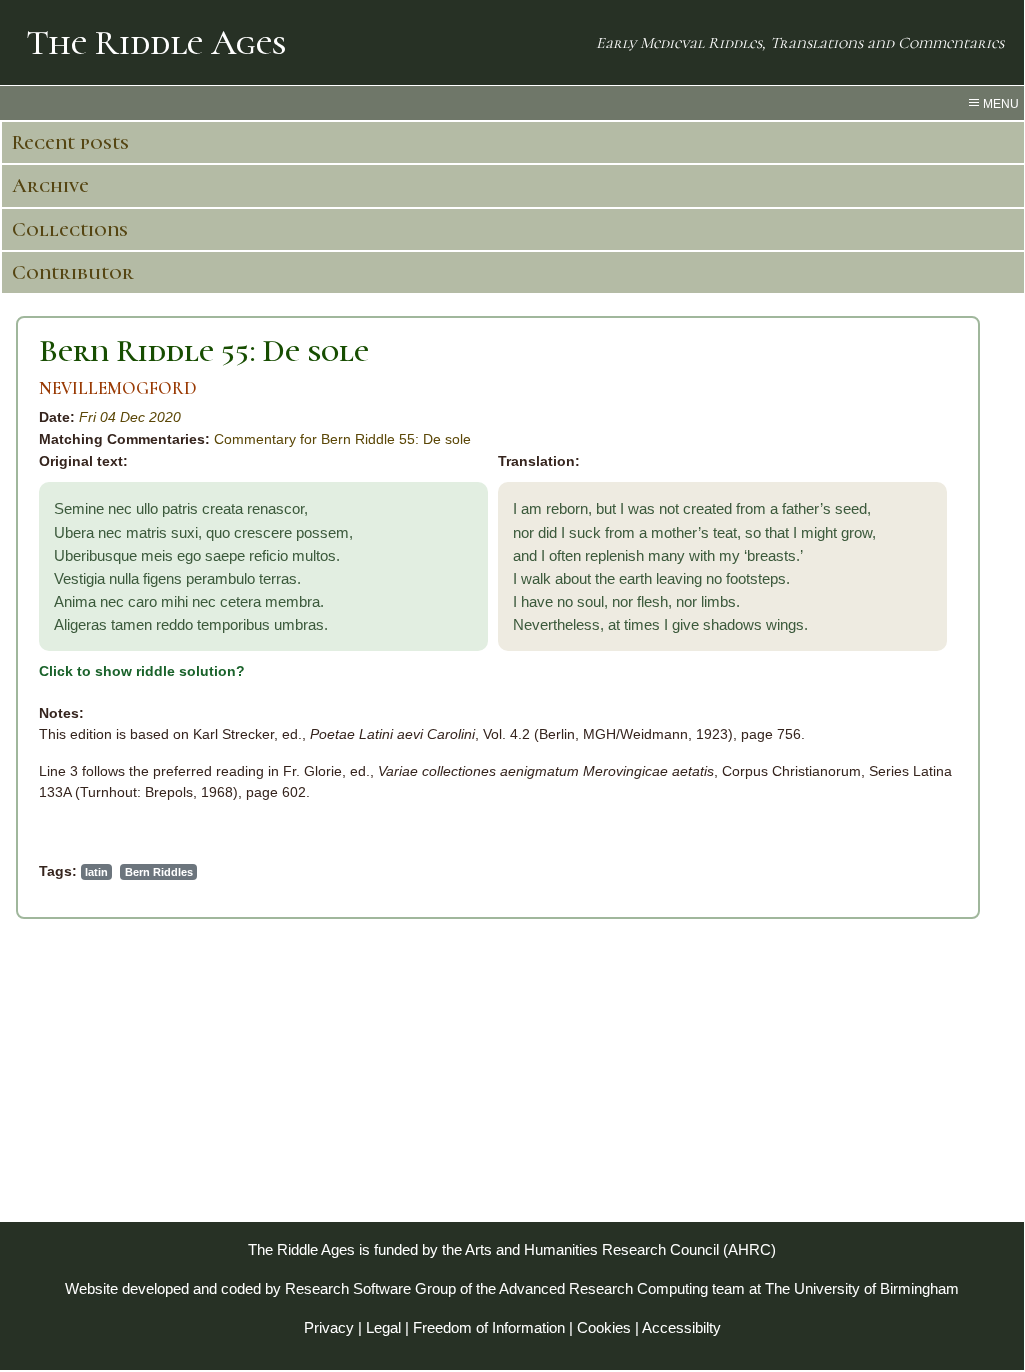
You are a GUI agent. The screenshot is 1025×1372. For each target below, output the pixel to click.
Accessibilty (681, 1327)
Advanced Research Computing (603, 1288)
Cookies (604, 1327)
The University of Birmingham (862, 1288)
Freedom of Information (489, 1327)
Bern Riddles (159, 872)
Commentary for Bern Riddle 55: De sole (342, 439)
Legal (383, 1327)
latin (96, 872)
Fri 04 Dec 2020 (130, 417)
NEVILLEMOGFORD (118, 388)
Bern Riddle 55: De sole (204, 350)
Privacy (329, 1327)
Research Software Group (370, 1288)
